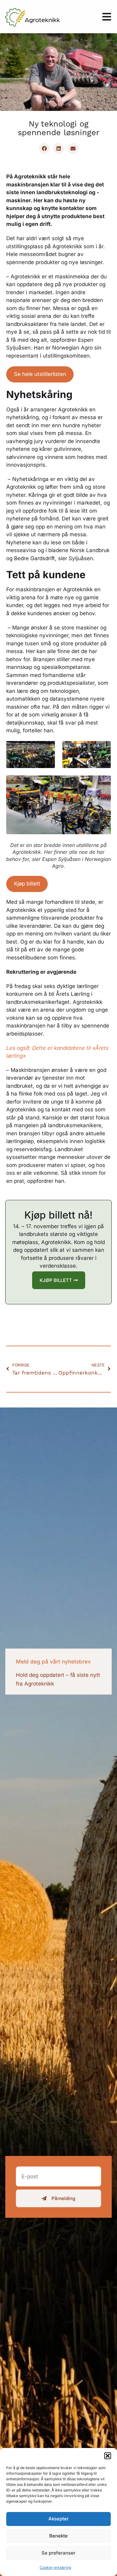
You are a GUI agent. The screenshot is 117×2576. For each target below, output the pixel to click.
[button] (108, 2456)
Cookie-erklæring (55, 2567)
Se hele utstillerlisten (40, 374)
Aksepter (58, 2519)
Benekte (58, 2536)
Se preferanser (58, 2553)
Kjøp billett (27, 884)
